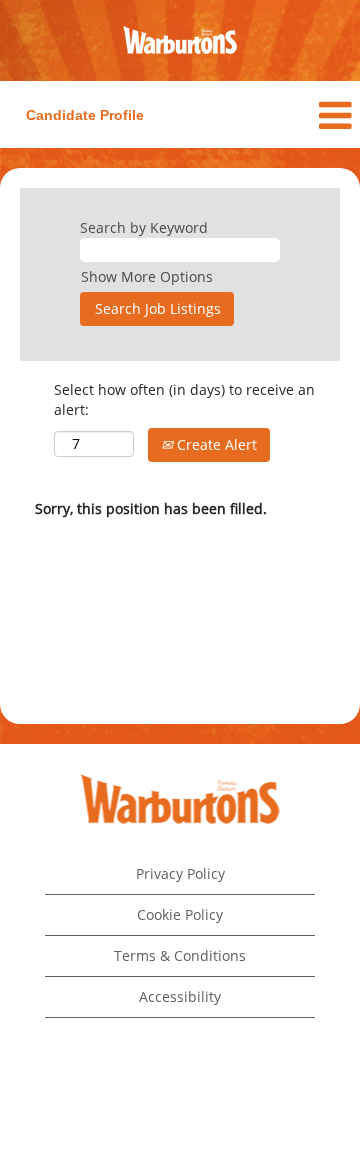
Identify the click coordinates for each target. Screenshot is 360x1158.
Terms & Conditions (180, 955)
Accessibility (180, 996)
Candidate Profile (85, 115)
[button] (300, 115)
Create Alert (215, 444)
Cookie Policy (180, 914)
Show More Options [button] (147, 276)
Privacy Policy (180, 873)
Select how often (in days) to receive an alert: (184, 399)
